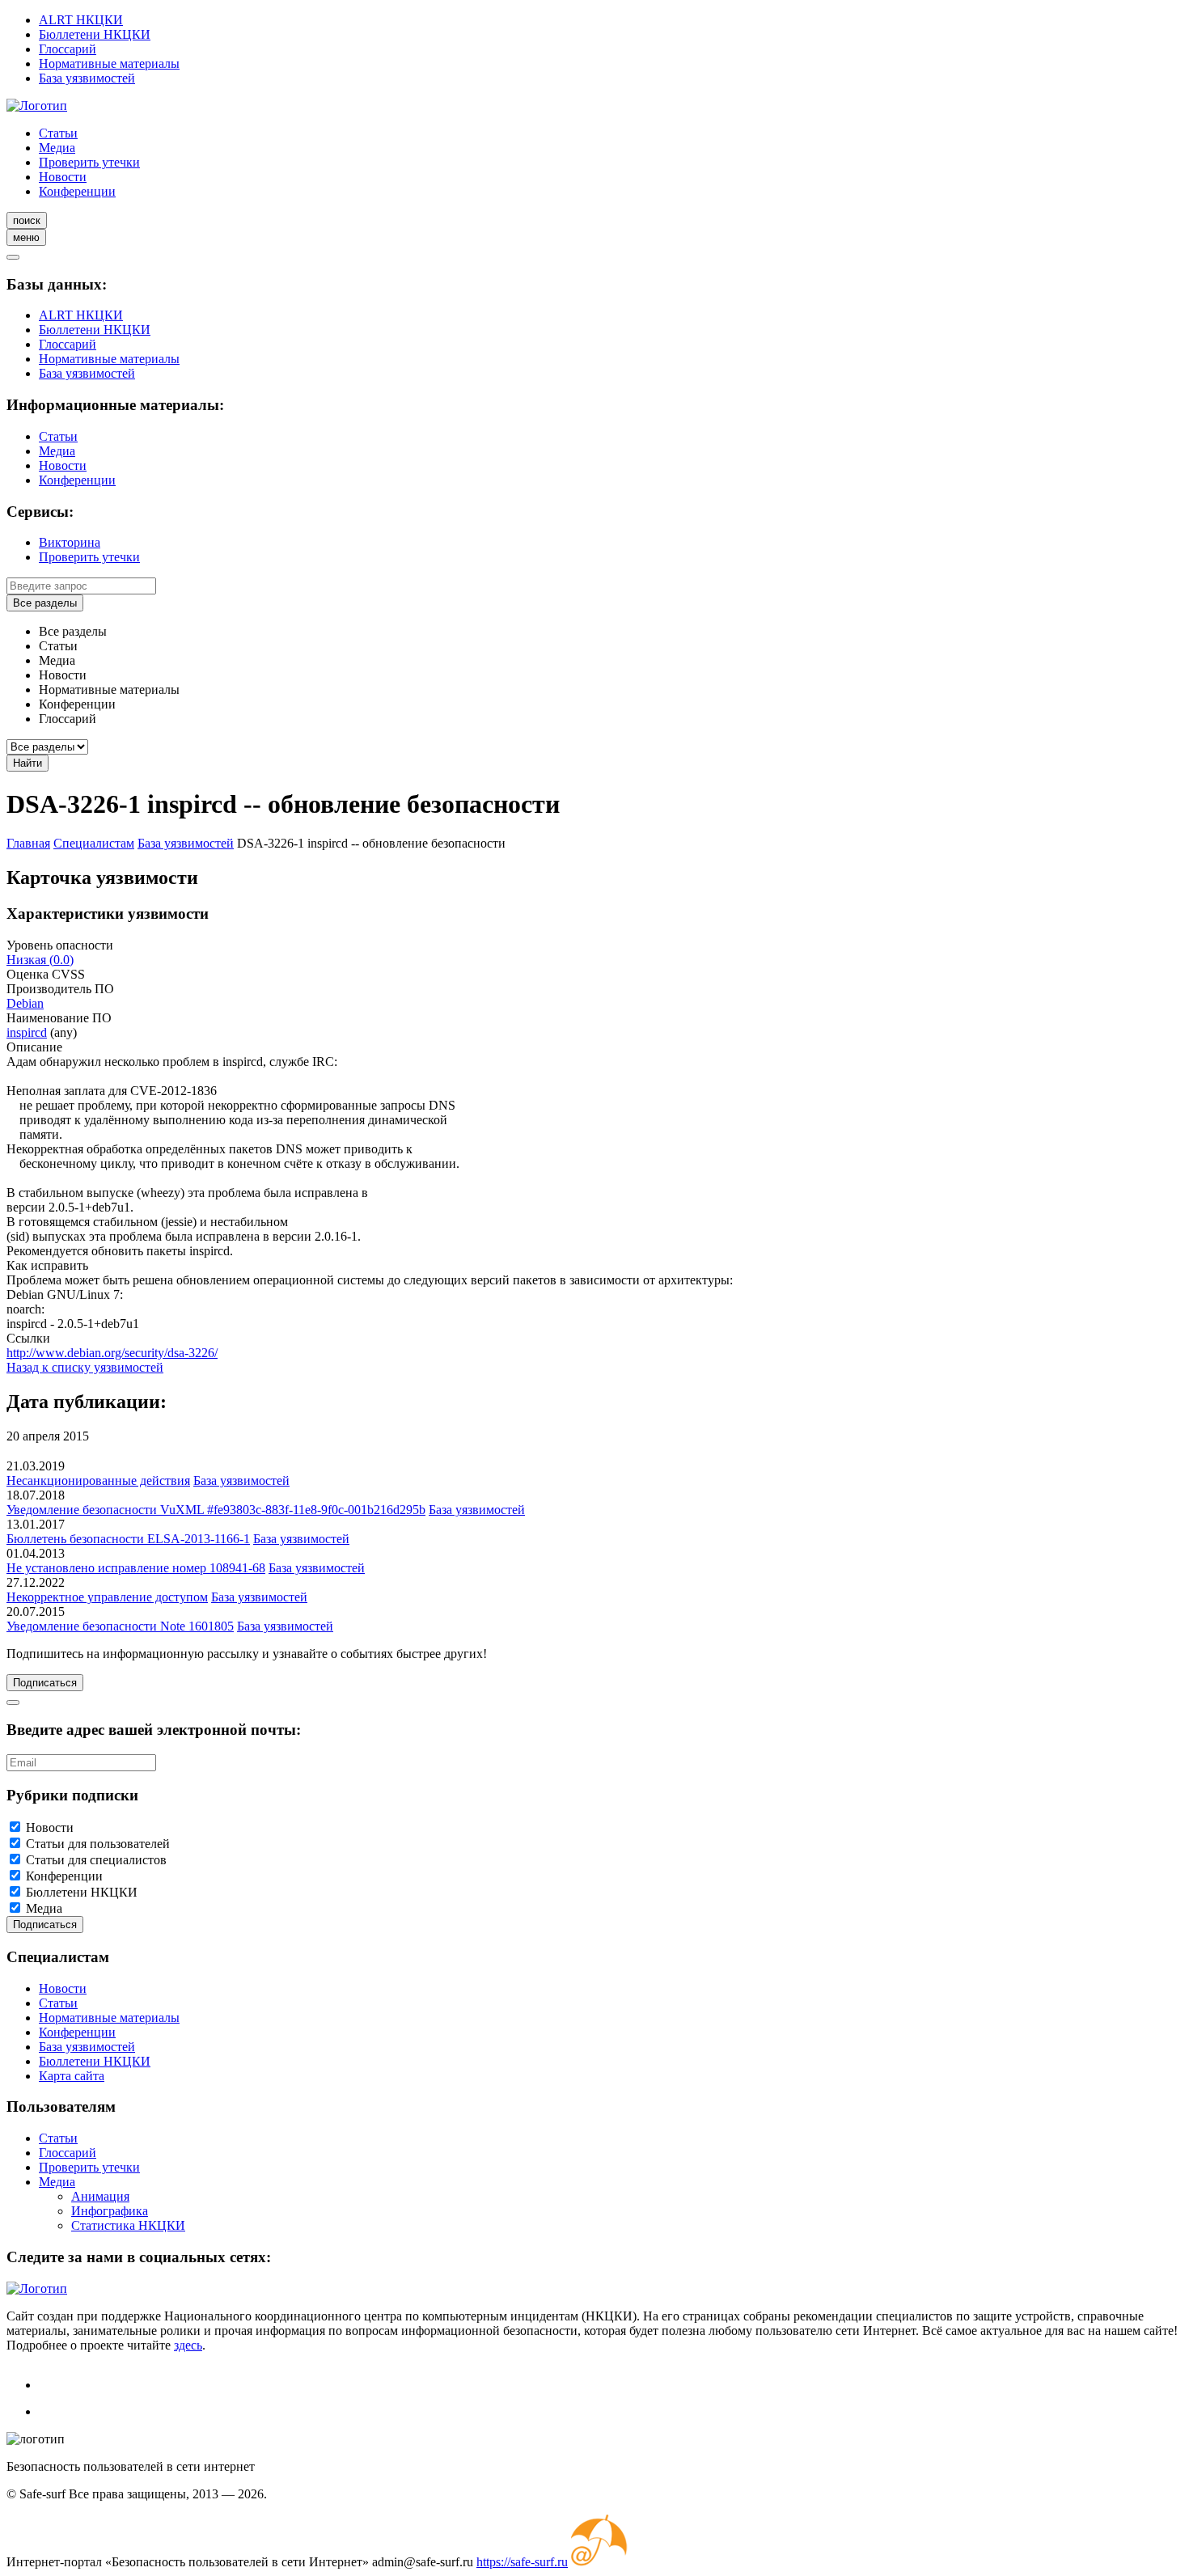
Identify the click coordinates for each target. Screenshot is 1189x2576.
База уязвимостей (87, 78)
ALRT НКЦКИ (81, 20)
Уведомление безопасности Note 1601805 (120, 1626)
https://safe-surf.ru (522, 2562)
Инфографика (110, 2211)
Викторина (70, 542)
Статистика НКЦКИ (128, 2225)
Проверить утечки (89, 162)
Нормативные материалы (109, 63)
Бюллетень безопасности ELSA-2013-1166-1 (128, 1539)
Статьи (58, 133)
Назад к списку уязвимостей (85, 1367)
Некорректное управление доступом (107, 1597)
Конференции (77, 191)
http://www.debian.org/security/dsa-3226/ (112, 1353)
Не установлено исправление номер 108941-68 (136, 1568)
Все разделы (45, 603)
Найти (28, 763)
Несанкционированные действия (98, 1480)
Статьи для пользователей (98, 1844)
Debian (25, 1003)
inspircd (27, 1032)
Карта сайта (72, 2076)
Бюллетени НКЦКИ (95, 34)
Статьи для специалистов (96, 1860)
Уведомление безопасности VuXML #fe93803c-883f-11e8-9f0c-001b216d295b (216, 1510)
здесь (188, 2345)
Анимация (100, 2196)
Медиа (57, 148)
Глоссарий (68, 49)
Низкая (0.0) (40, 960)
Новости (63, 177)
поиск (27, 220)
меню (26, 237)
